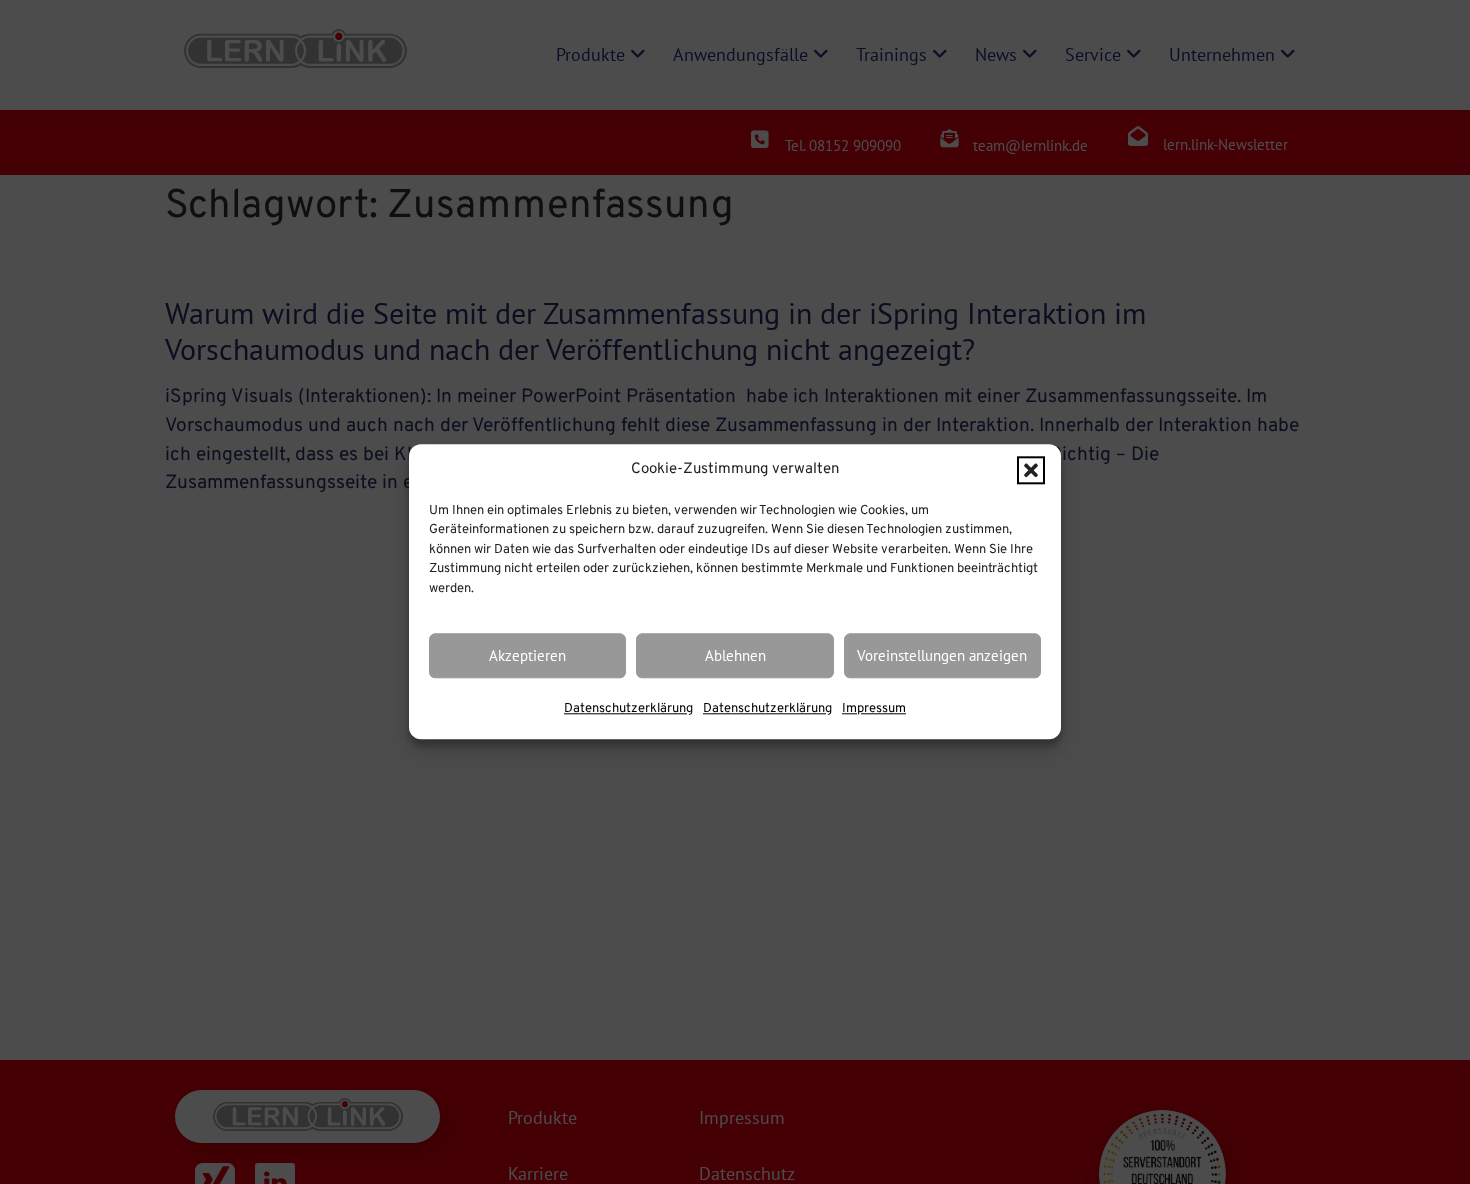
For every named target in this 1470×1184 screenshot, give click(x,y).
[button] (1031, 471)
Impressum (874, 710)
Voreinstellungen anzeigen (942, 655)
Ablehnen (735, 655)
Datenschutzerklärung (628, 710)
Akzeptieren (527, 655)
